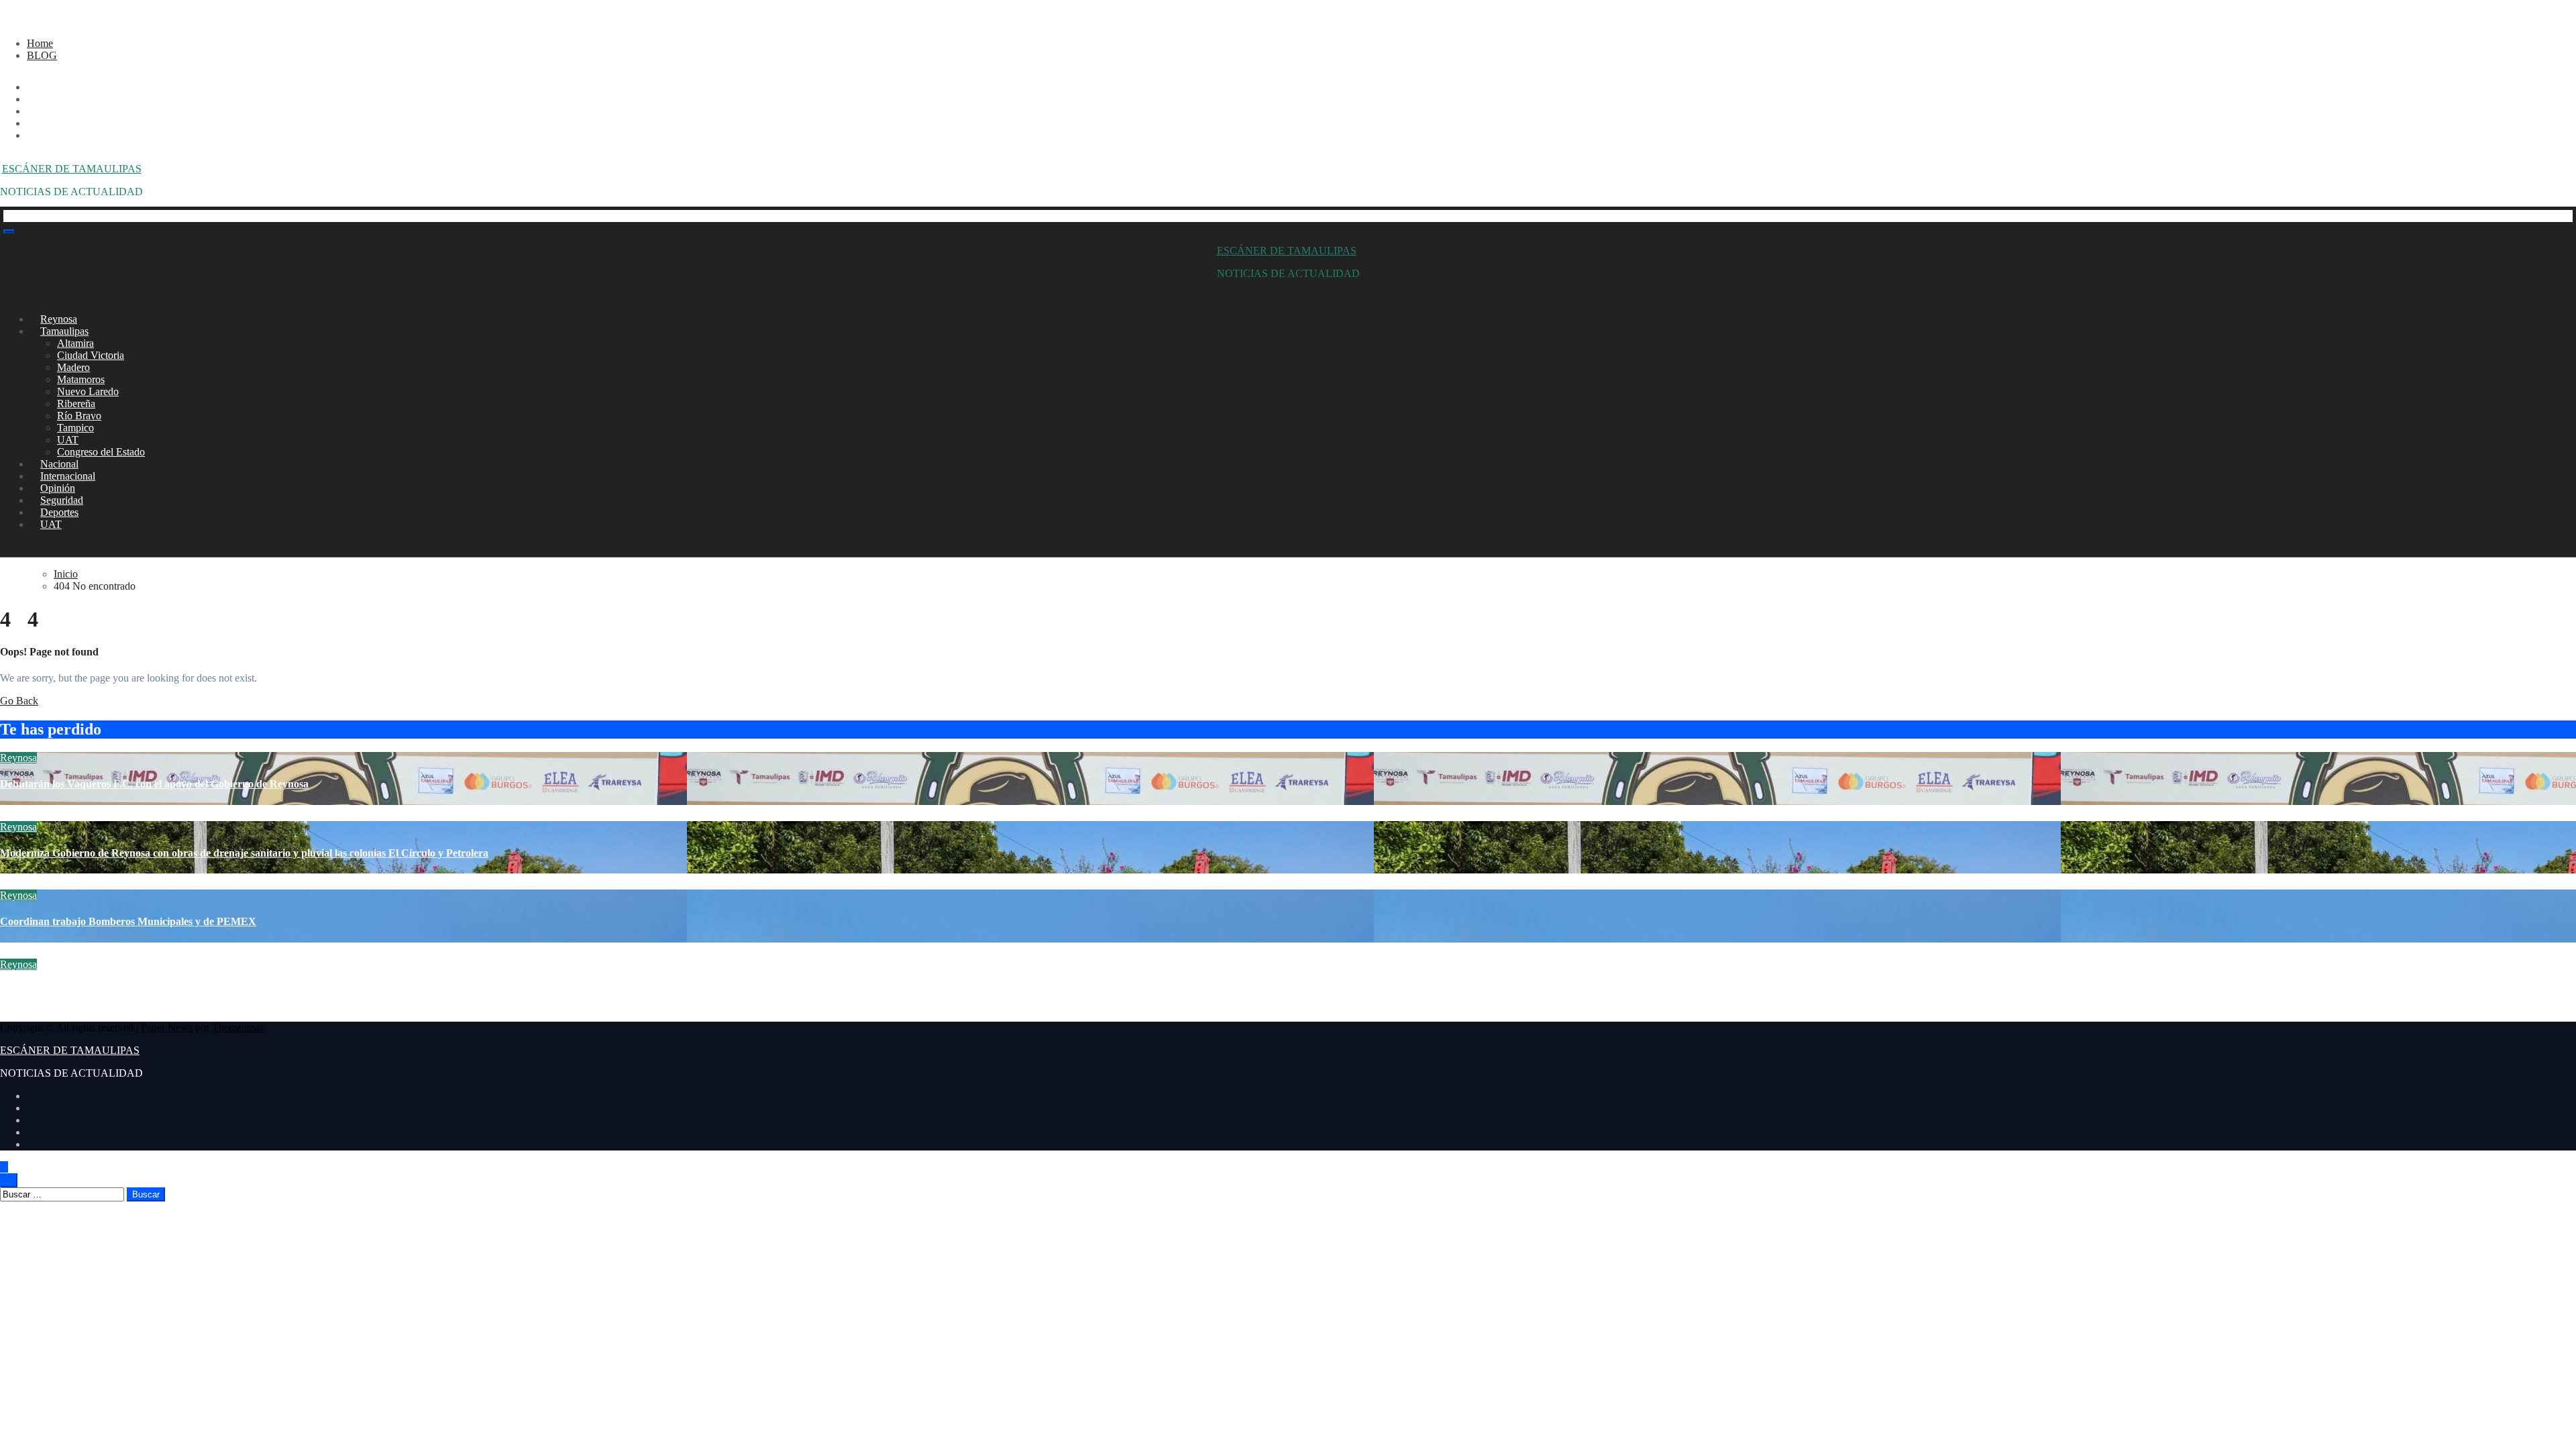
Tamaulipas (64, 331)
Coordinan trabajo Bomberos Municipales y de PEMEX (128, 921)
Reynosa (18, 758)
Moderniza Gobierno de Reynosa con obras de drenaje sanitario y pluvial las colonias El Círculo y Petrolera (244, 853)
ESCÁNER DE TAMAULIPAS (72, 169)
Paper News (167, 1027)
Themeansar (237, 1027)
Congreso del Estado (101, 452)
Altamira (75, 343)
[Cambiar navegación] (9, 231)
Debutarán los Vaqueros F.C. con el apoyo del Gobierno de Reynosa (154, 784)
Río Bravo (79, 416)
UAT (68, 440)
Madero (73, 367)
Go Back (19, 701)
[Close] (4, 20)
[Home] (7, 216)
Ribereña (76, 404)
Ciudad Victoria (91, 355)
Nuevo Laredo (88, 391)
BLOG (42, 55)
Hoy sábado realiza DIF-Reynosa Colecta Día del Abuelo (128, 990)
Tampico (75, 428)
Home (40, 43)
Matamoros (81, 379)
